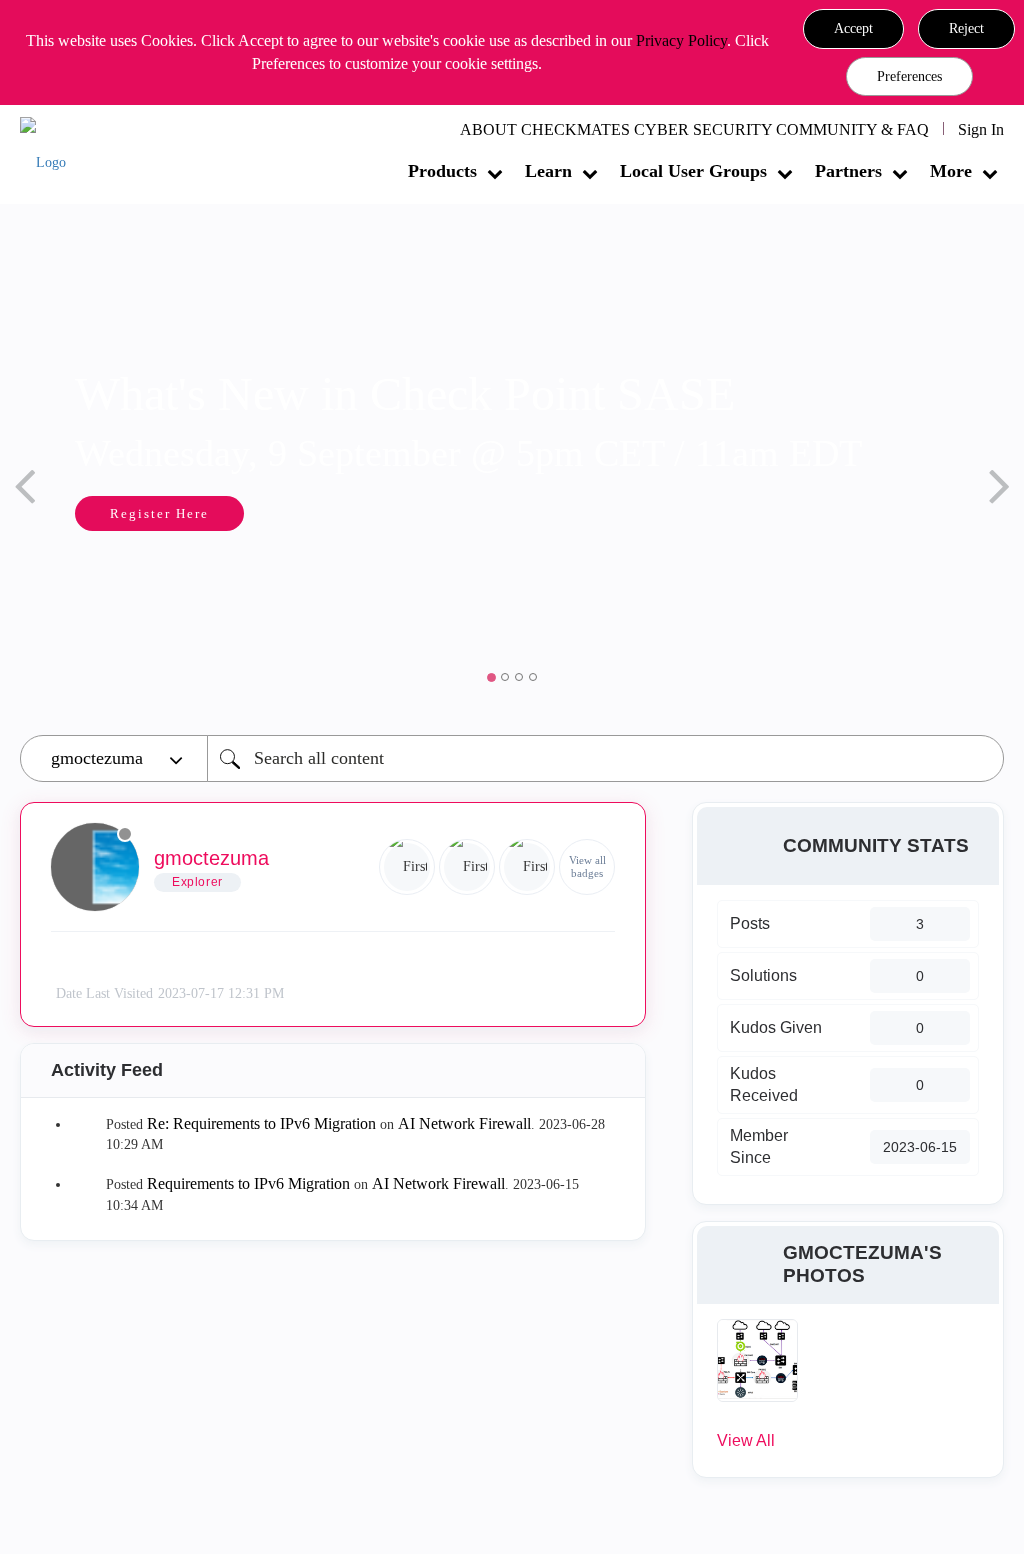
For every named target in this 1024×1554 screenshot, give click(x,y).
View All (746, 1440)
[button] (853, 29)
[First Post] (527, 867)
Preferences (909, 76)
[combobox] (605, 758)
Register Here (159, 513)
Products (442, 171)
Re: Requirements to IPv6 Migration (261, 1123)
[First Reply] (467, 867)
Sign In (981, 129)
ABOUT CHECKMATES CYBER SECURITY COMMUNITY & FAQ (694, 129)
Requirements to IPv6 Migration (248, 1183)
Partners (848, 171)
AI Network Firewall (464, 1123)
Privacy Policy (681, 40)
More (951, 171)
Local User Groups (693, 171)
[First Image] (407, 867)
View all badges (587, 866)
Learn (548, 171)
